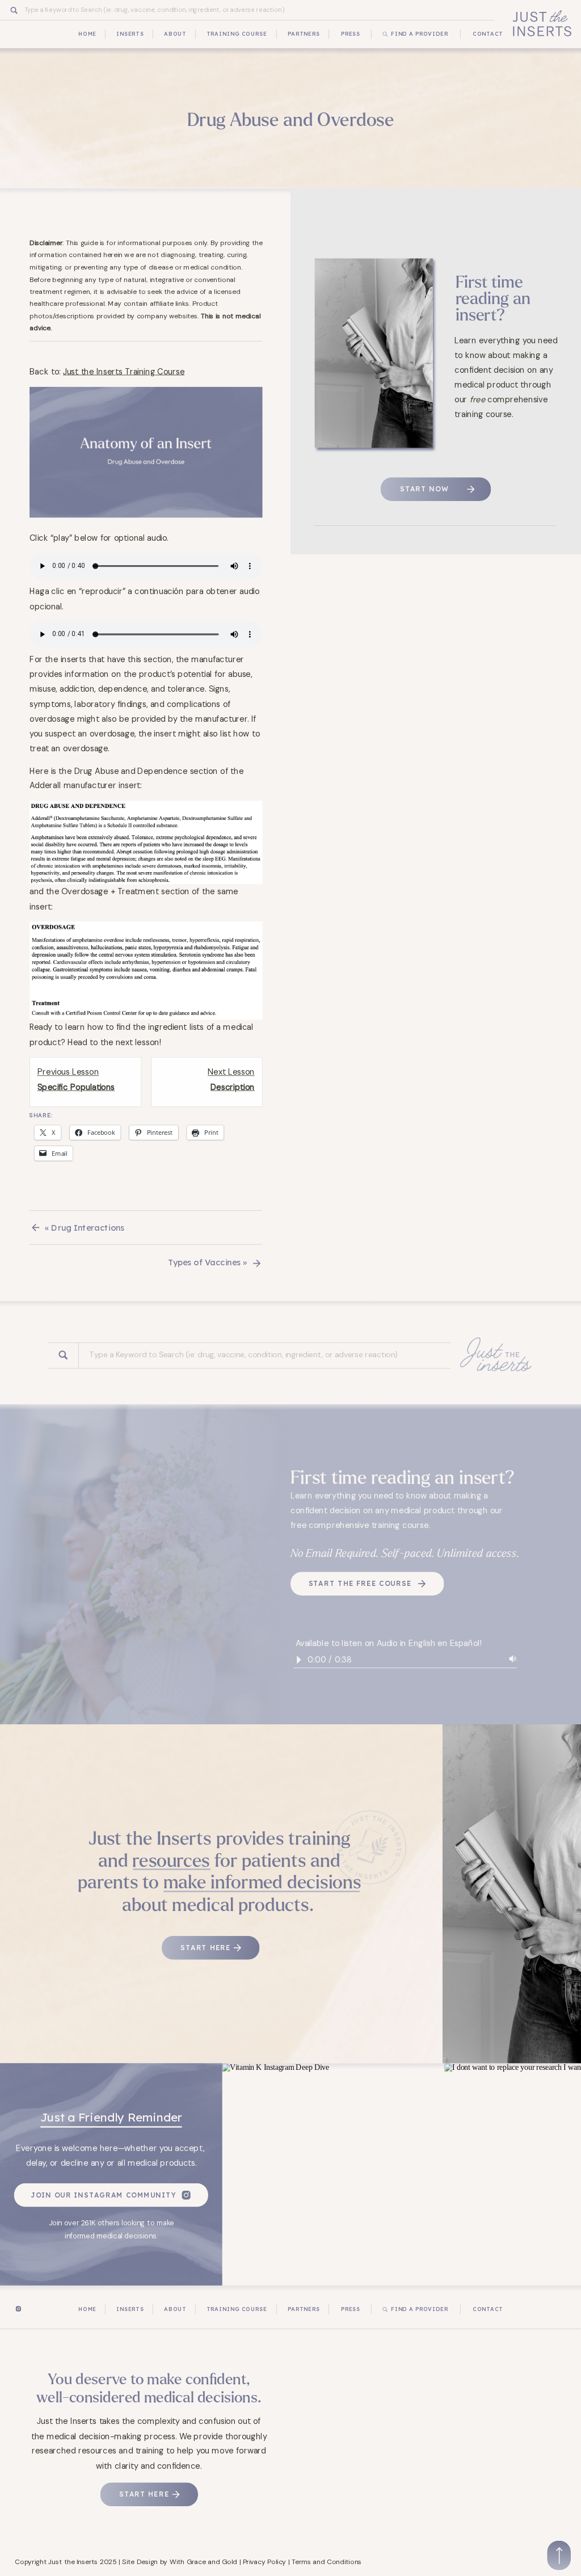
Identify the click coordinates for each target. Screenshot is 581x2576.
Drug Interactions (88, 1227)
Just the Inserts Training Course (124, 371)
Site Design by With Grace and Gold (180, 2562)
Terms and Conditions (327, 2562)
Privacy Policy (265, 2562)
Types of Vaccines (204, 1262)
